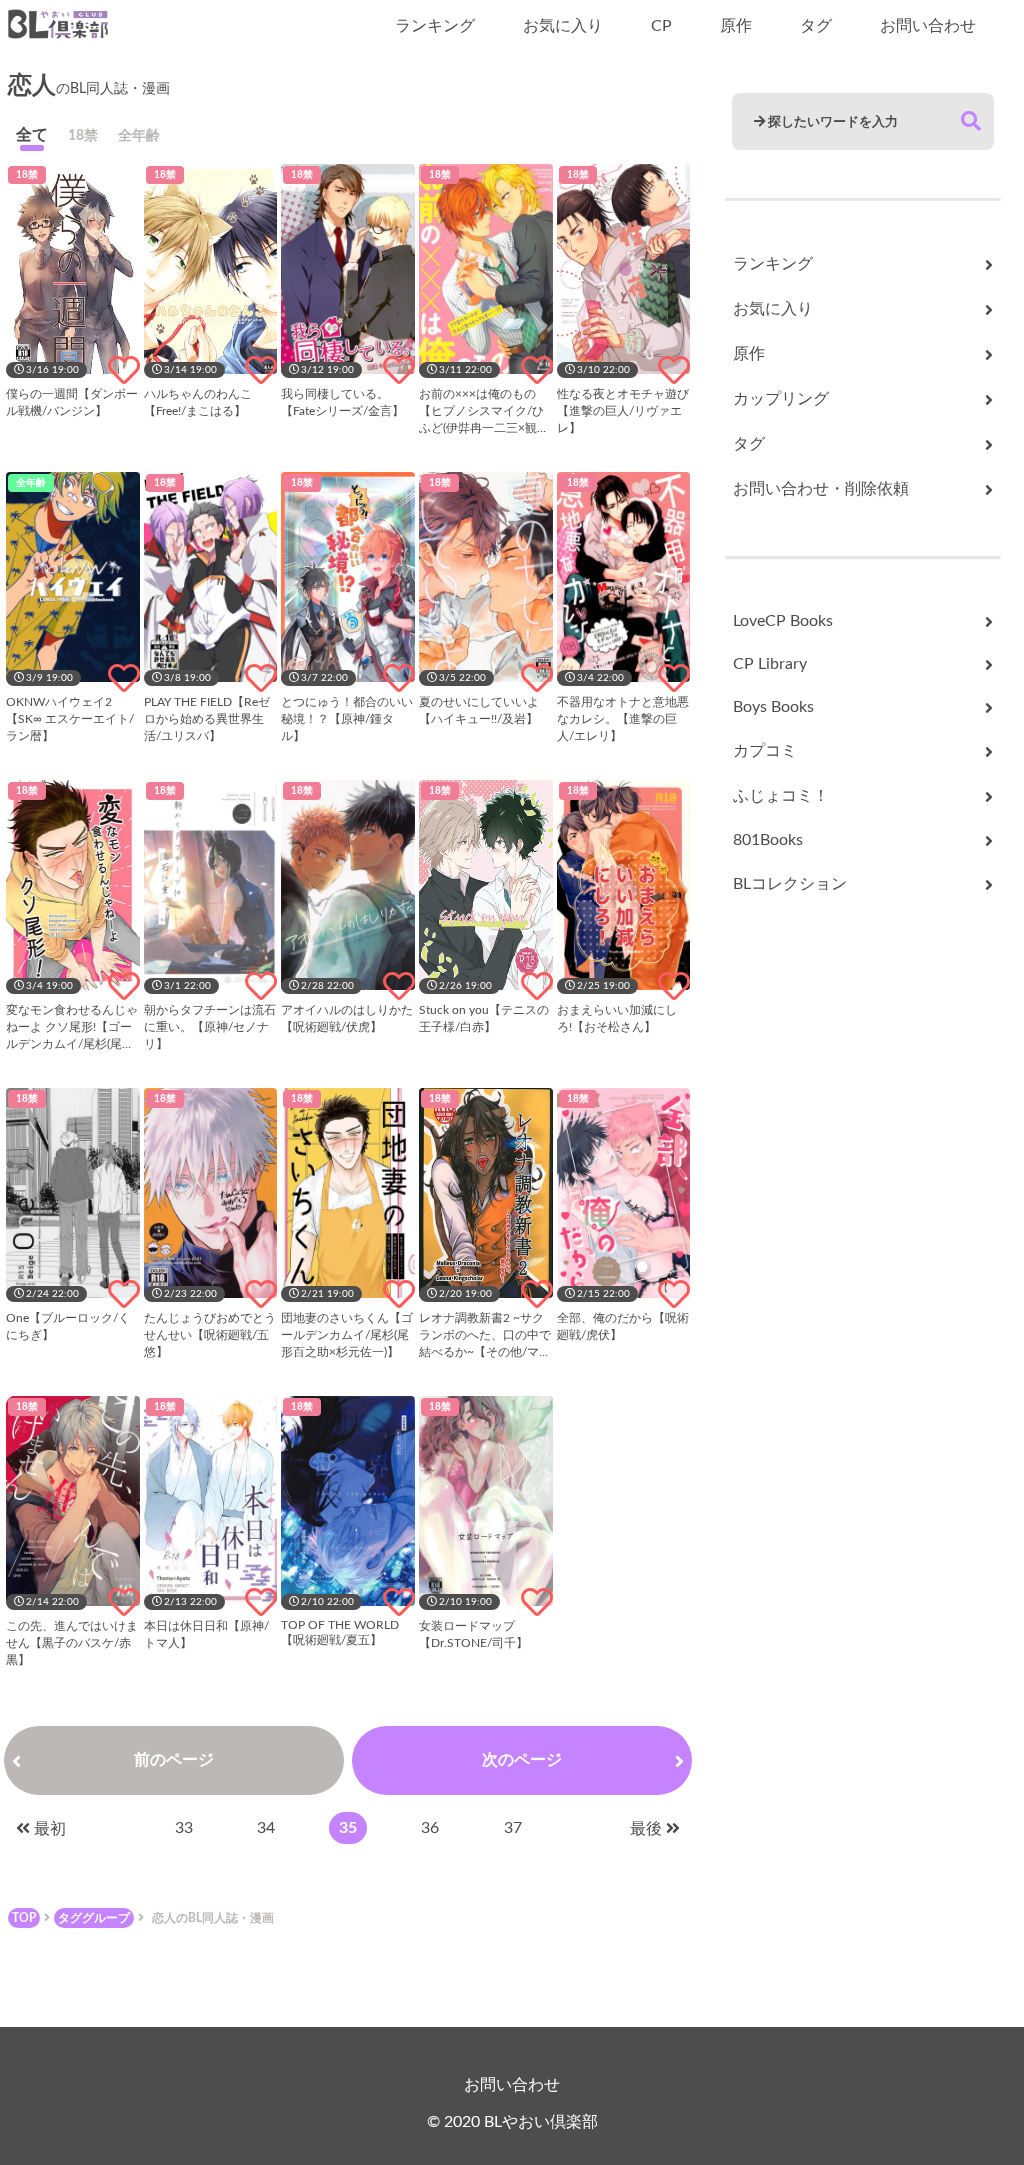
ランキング (435, 26)
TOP (24, 1918)
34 (266, 1828)
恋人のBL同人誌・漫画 (213, 1918)
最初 (50, 1829)
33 (184, 1828)
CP (661, 26)
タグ (816, 26)
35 (348, 1828)
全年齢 (139, 136)
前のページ (174, 1760)
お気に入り (563, 26)
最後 (646, 1829)
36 (430, 1828)
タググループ (94, 1918)
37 (513, 1828)
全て (32, 135)
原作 (736, 26)
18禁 (83, 136)
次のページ (522, 1760)
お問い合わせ (928, 26)
